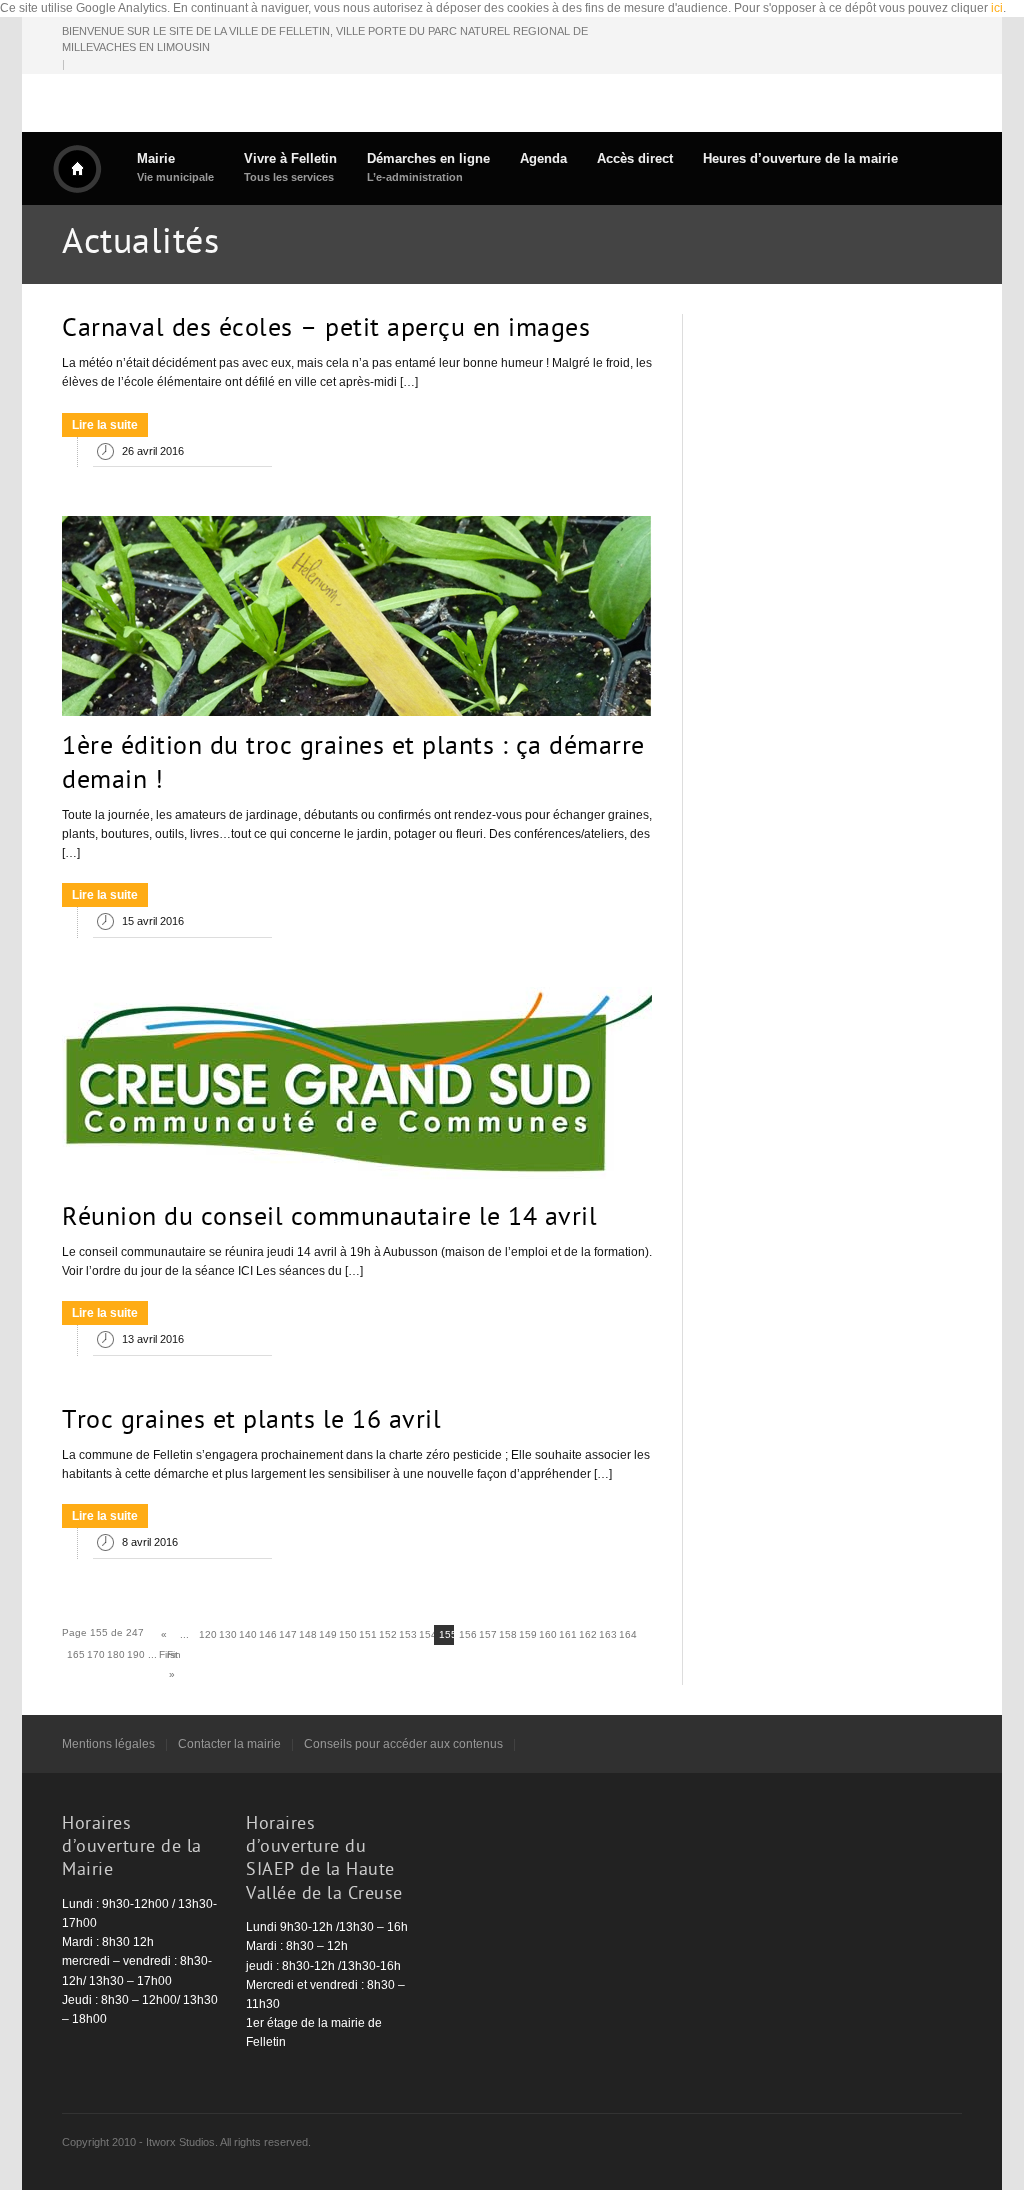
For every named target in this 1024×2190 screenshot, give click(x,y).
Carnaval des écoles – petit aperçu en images (326, 330)
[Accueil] (77, 169)
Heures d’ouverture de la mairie (800, 158)
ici (997, 8)
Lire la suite (105, 425)
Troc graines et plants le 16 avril (251, 1422)
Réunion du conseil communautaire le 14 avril (329, 1219)
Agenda (543, 158)
